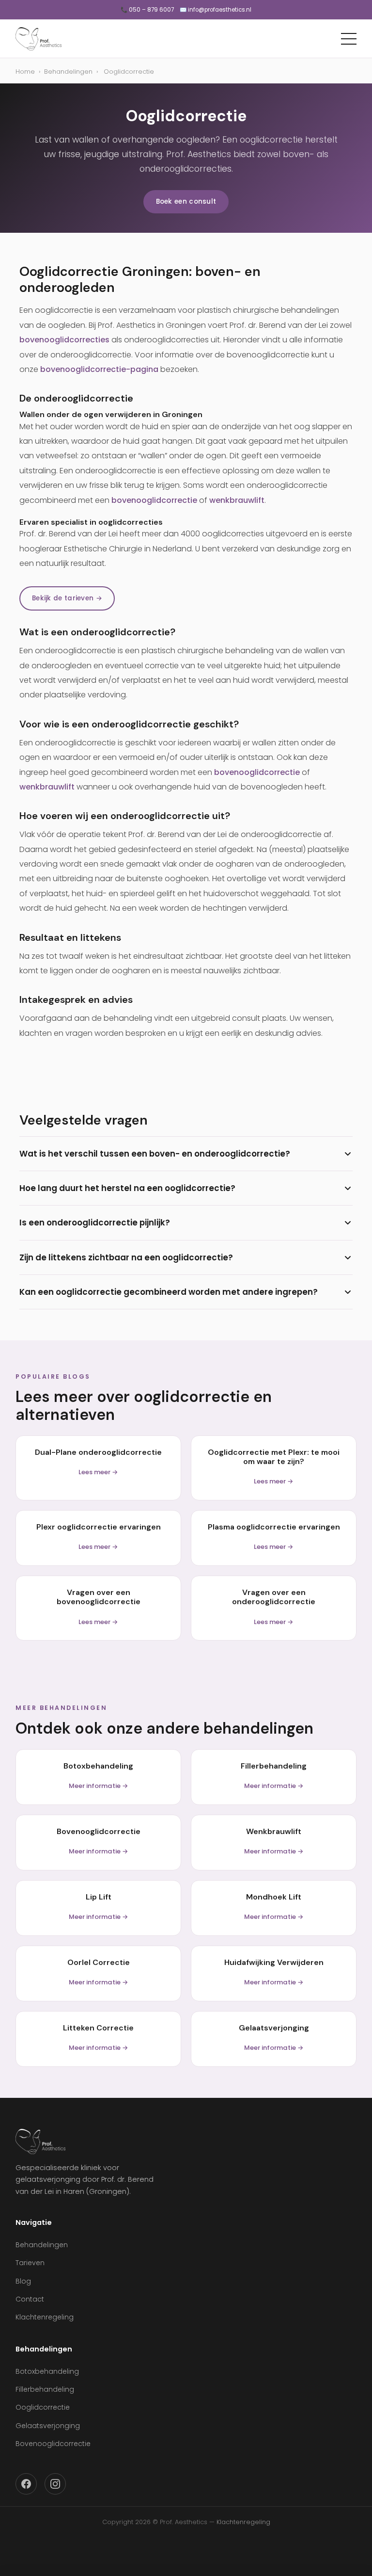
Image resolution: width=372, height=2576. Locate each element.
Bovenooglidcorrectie (53, 2444)
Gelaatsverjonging (48, 2426)
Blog (23, 2281)
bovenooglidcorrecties (64, 340)
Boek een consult (186, 201)
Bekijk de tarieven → (67, 598)
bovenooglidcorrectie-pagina (99, 369)
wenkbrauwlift (237, 500)
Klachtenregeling (45, 2317)
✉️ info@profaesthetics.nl (216, 10)
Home (25, 72)
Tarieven (30, 2263)
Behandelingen (68, 72)
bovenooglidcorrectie (154, 500)
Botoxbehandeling (47, 2371)
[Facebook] (26, 2484)
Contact (30, 2299)
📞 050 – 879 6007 (147, 10)
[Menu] (349, 39)
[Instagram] (55, 2484)
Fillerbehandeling (45, 2389)
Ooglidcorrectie (43, 2407)
